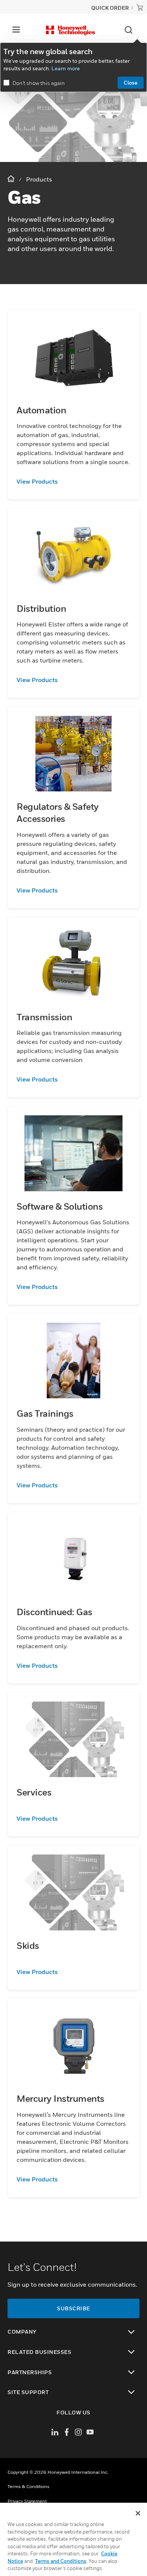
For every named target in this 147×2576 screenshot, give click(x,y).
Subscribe (73, 2308)
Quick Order (110, 8)
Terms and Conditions (61, 2561)
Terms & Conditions (28, 2486)
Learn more (66, 68)
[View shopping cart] (140, 8)
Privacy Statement (27, 2501)
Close (131, 82)
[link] (73, 481)
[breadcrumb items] (12, 179)
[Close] (138, 2513)
